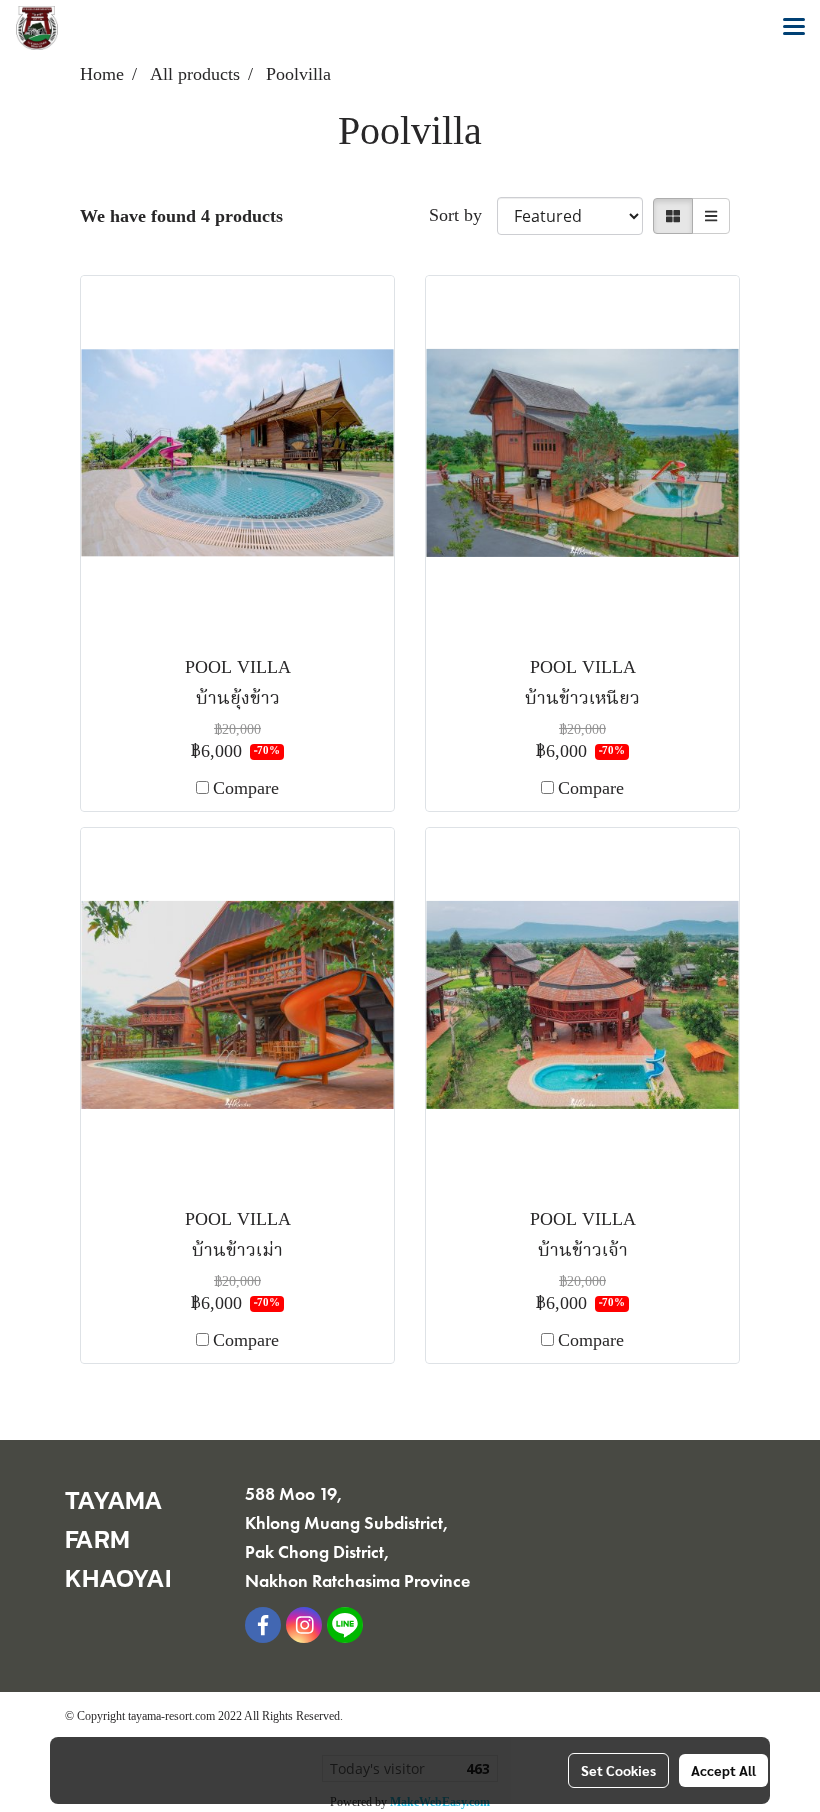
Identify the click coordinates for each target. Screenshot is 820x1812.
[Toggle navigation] (794, 28)
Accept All (723, 1770)
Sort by (463, 216)
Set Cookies (618, 1770)
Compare (246, 789)
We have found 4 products (181, 217)
